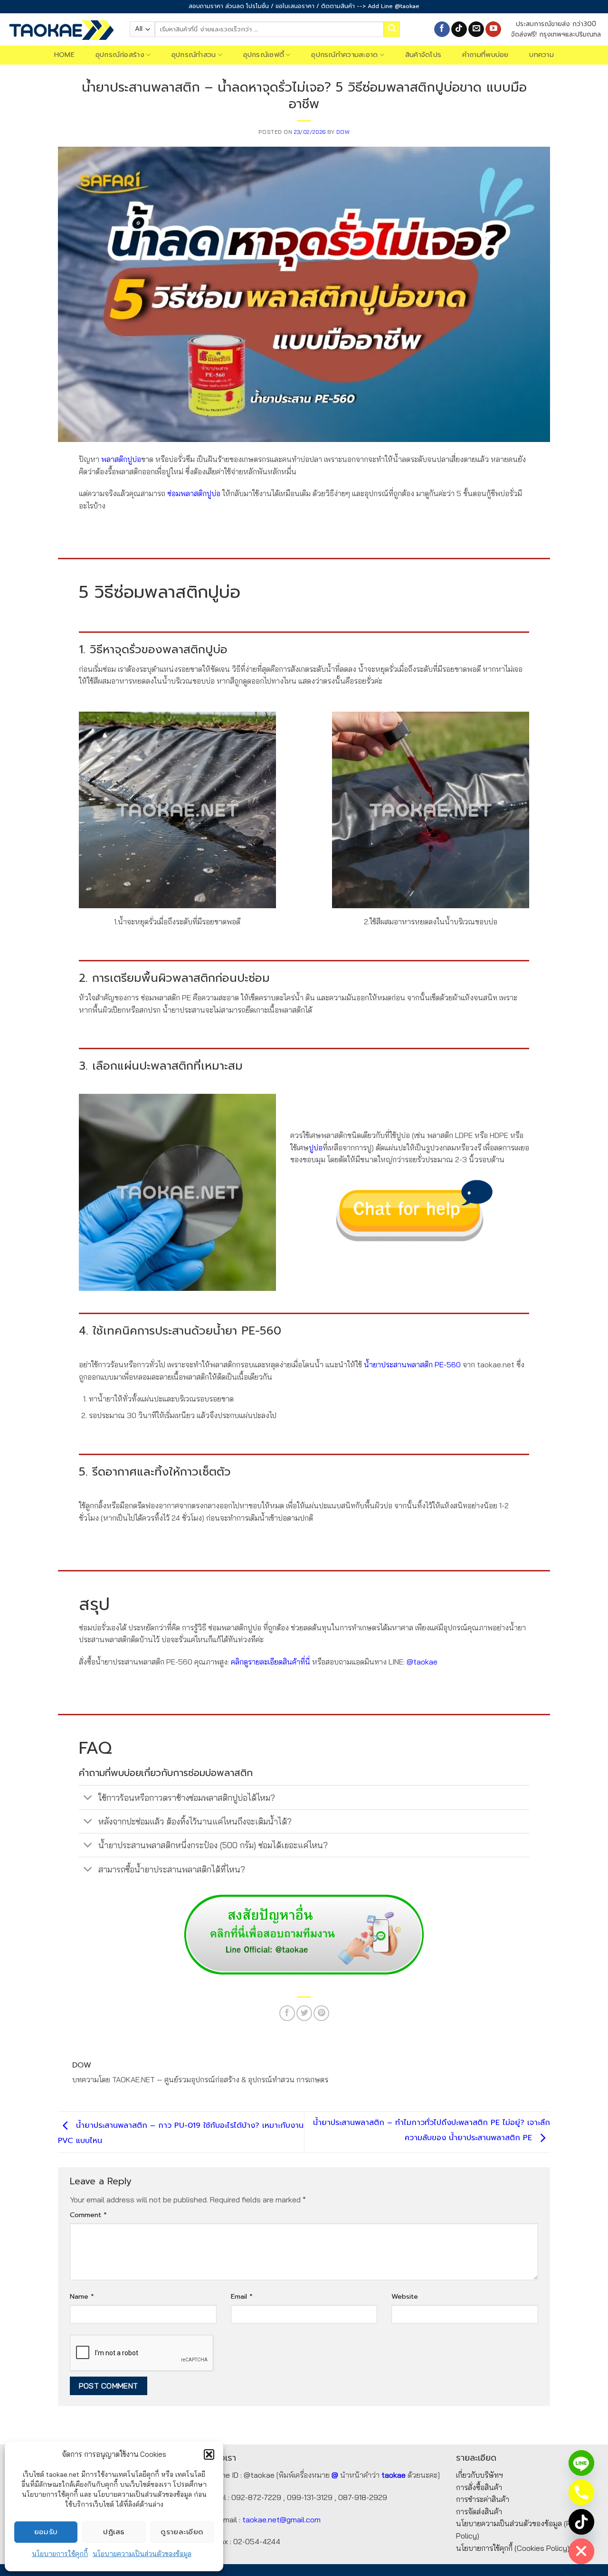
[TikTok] (581, 2522)
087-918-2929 (363, 2497)
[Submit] (392, 29)
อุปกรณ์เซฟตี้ (264, 55)
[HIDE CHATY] (581, 2551)
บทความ (541, 55)
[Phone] (581, 2492)
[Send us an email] (476, 29)
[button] (209, 2454)
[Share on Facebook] (287, 2013)
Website (405, 2296)
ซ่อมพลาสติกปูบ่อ (194, 493)
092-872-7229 (256, 2497)
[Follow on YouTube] (493, 29)
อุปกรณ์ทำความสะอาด (344, 55)
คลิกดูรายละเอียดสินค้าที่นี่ (270, 1662)
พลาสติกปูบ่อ (121, 459)
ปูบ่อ (316, 1147)
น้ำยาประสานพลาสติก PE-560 (412, 1364)
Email (242, 2296)
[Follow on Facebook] (442, 29)
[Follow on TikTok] (459, 29)
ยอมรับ (46, 2532)
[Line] (581, 2463)
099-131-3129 (310, 2497)
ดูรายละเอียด (182, 2532)
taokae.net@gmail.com (281, 2520)
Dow (343, 132)
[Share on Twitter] (304, 2013)
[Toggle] (88, 1799)
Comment (88, 2215)
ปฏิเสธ (114, 2532)
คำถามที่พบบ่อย (485, 55)
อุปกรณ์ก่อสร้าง (120, 55)
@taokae (422, 1662)
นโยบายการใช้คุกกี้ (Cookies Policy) (513, 2548)
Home (64, 55)
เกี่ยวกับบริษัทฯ (480, 2475)
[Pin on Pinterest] (321, 2013)
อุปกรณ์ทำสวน (194, 55)
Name (82, 2296)
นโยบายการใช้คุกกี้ (60, 2554)
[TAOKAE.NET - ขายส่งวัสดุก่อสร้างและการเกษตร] (61, 29)
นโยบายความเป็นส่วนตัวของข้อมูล (142, 2554)
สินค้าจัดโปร (423, 55)
